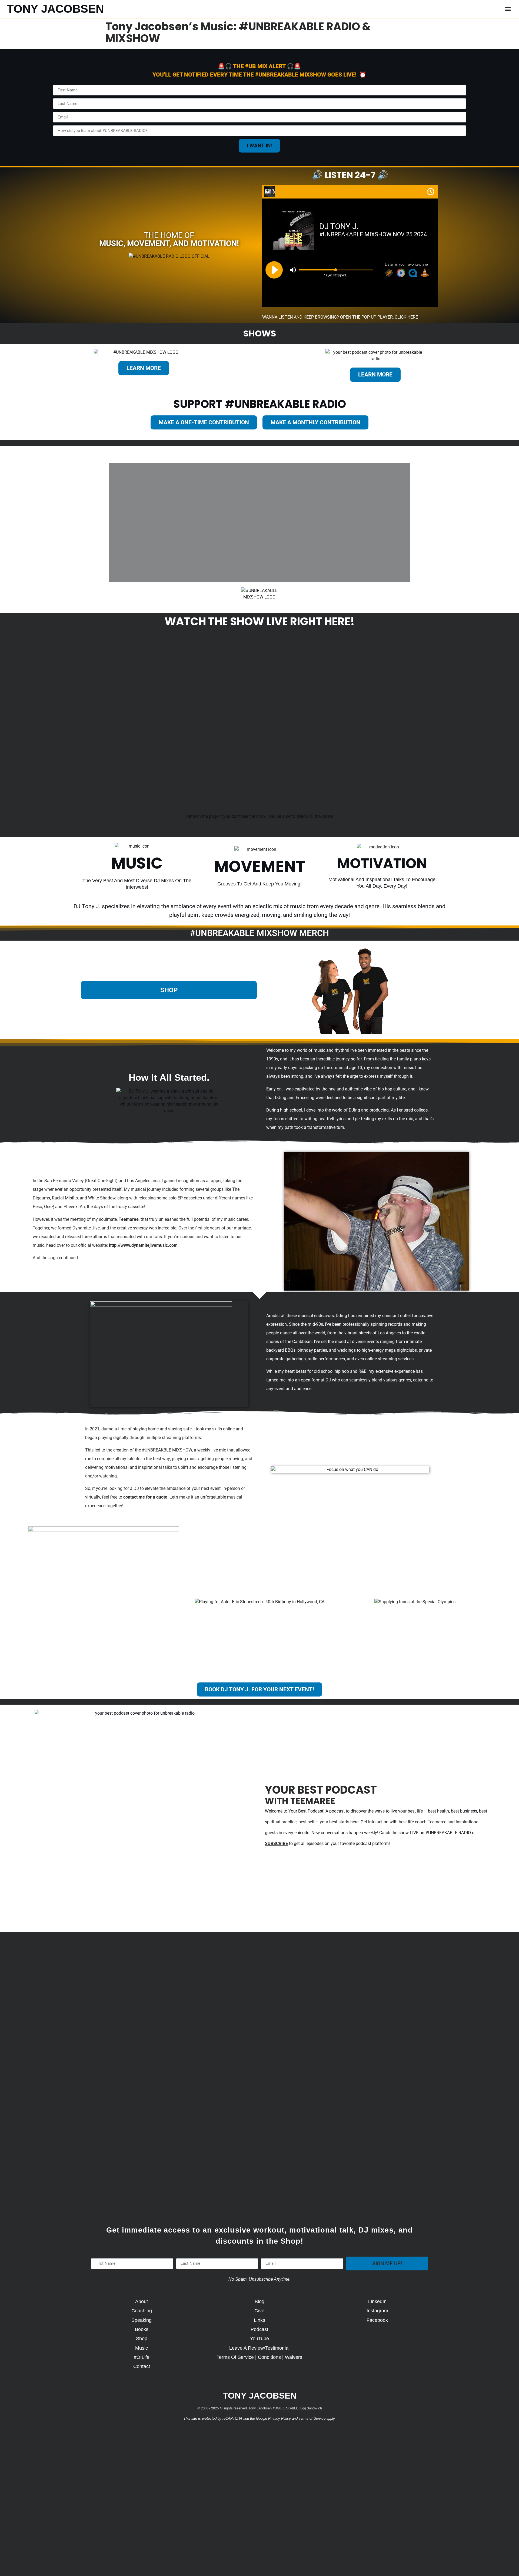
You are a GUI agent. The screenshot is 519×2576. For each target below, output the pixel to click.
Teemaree (129, 1219)
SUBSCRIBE (276, 1843)
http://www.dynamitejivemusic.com (143, 1245)
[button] (508, 9)
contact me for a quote (145, 1497)
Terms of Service (312, 2418)
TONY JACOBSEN (55, 9)
